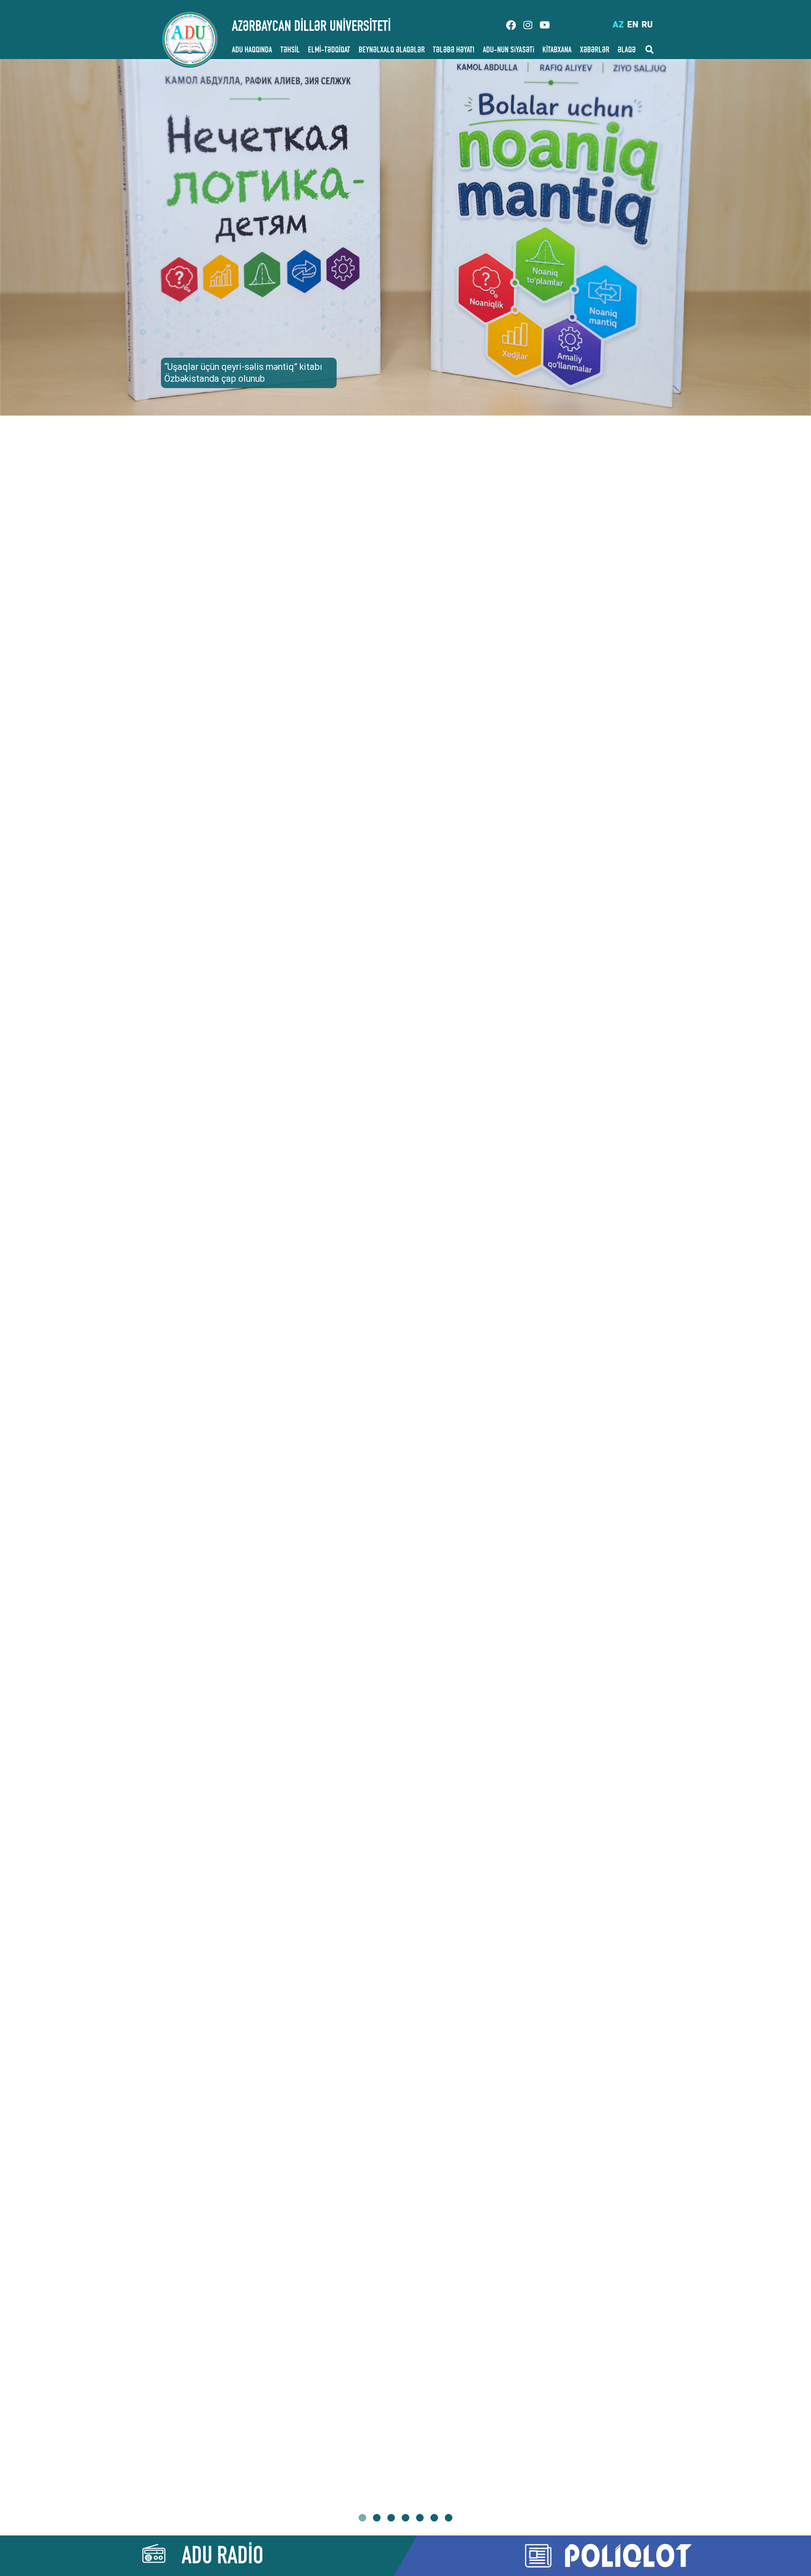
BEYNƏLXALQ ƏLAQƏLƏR (392, 51)
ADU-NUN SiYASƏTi (509, 51)
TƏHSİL (290, 51)
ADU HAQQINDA (252, 51)
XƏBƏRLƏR (595, 51)
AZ (618, 24)
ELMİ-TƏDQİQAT (329, 51)
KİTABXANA (557, 51)
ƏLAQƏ (627, 51)
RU (647, 24)
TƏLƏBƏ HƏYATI (454, 51)
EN (633, 24)
